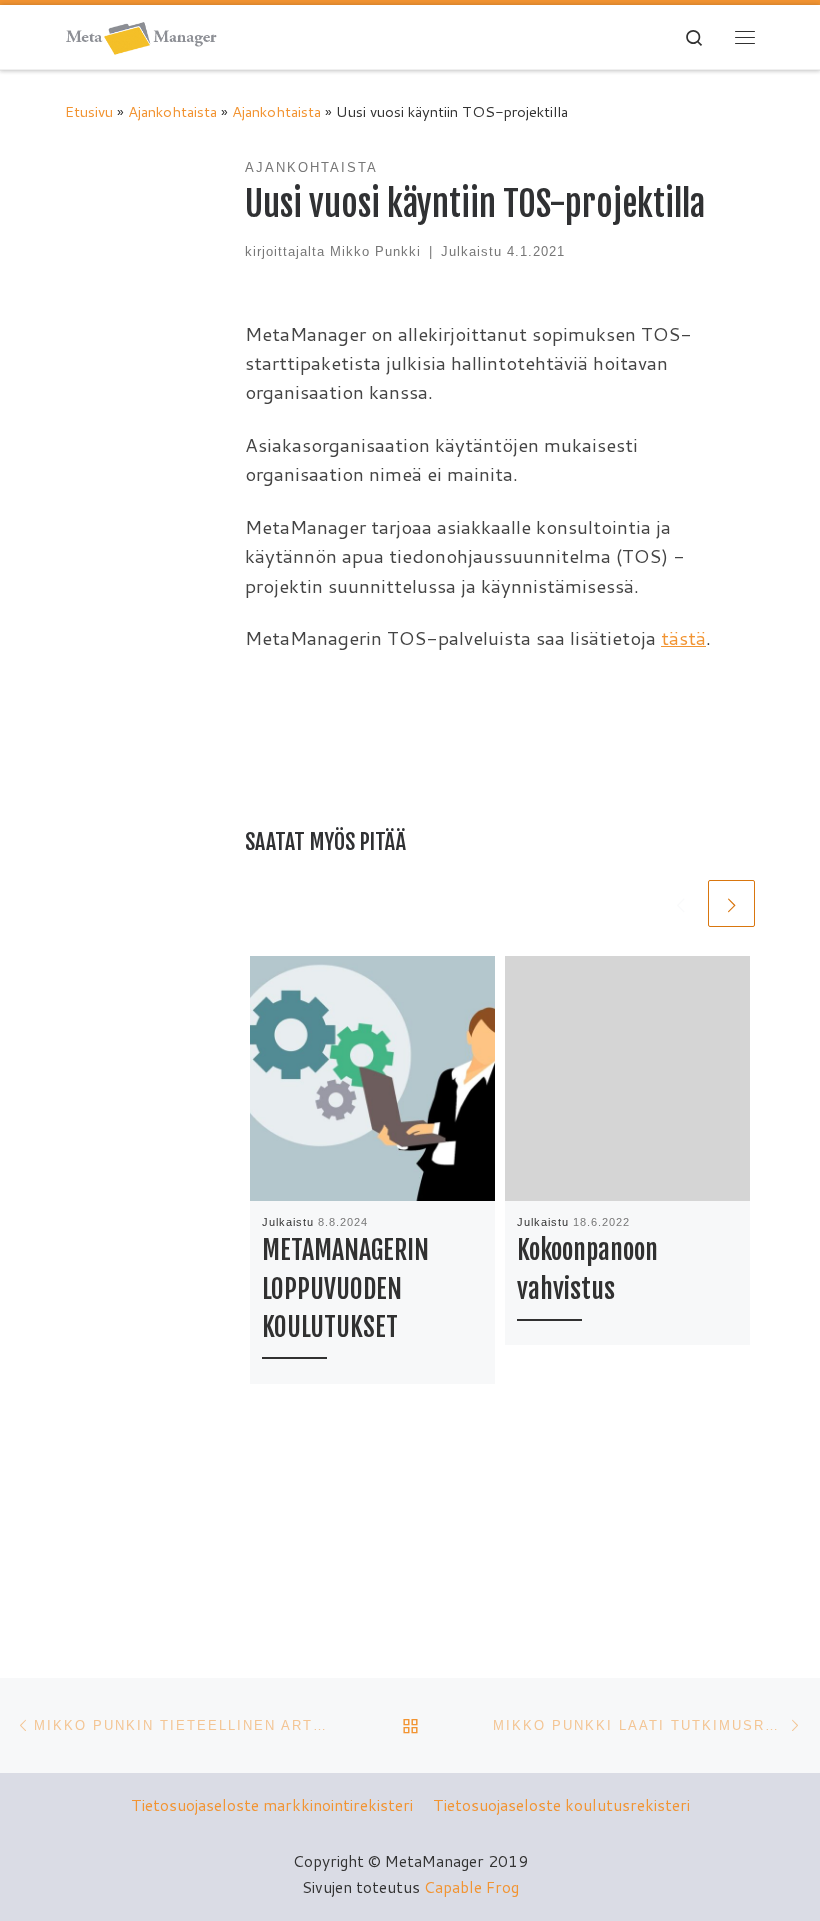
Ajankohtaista (172, 111)
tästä (683, 637)
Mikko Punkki (375, 251)
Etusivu (89, 111)
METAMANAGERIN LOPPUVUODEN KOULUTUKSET (345, 1288)
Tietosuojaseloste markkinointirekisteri (272, 1805)
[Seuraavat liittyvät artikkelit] (731, 903)
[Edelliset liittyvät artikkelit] (680, 903)
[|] (141, 36)
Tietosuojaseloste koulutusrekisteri (561, 1805)
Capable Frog (471, 1887)
